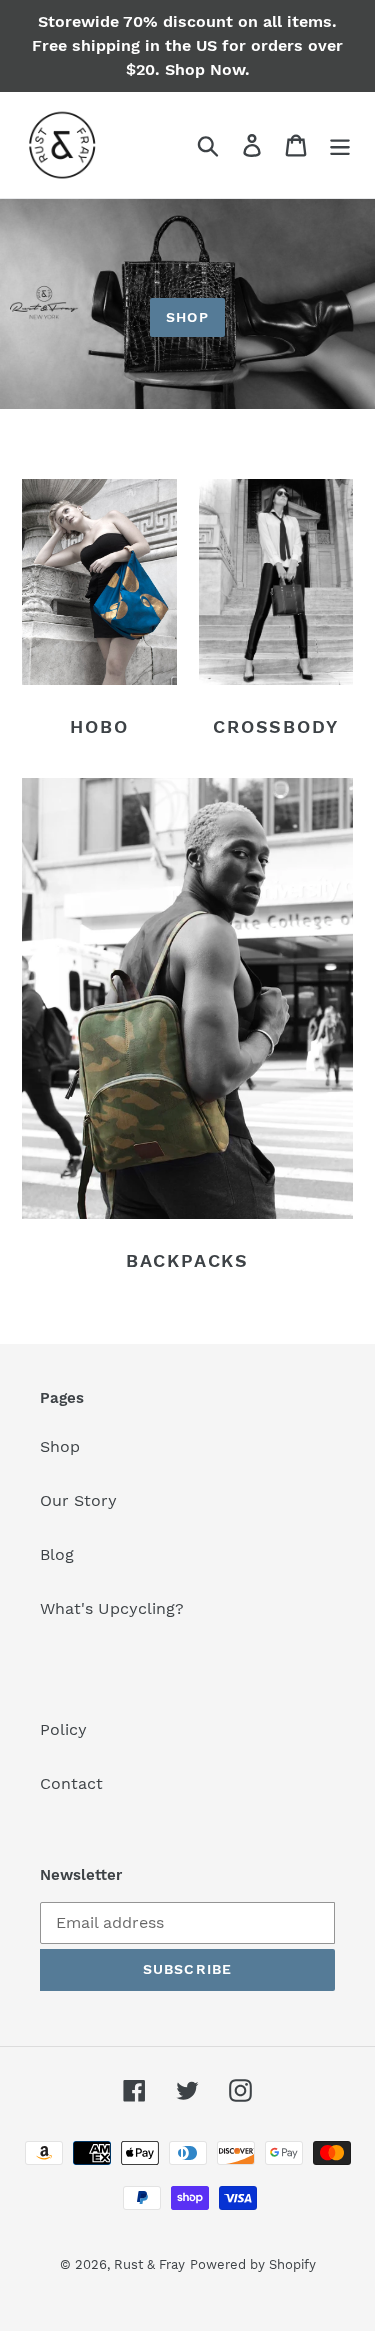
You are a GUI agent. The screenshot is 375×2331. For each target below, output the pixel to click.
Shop (187, 317)
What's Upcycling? (112, 1608)
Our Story (78, 1500)
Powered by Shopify (253, 2264)
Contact (71, 1783)
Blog (57, 1554)
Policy (63, 1729)
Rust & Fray (149, 2264)
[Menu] (340, 145)
